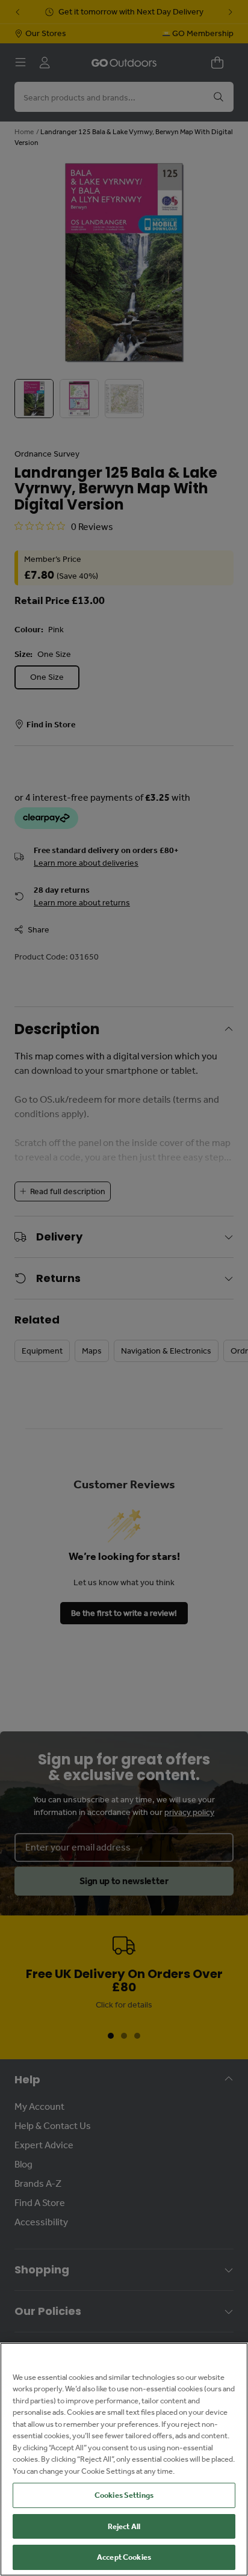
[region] (124, 2459)
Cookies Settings (124, 2495)
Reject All (124, 2526)
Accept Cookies (124, 2557)
